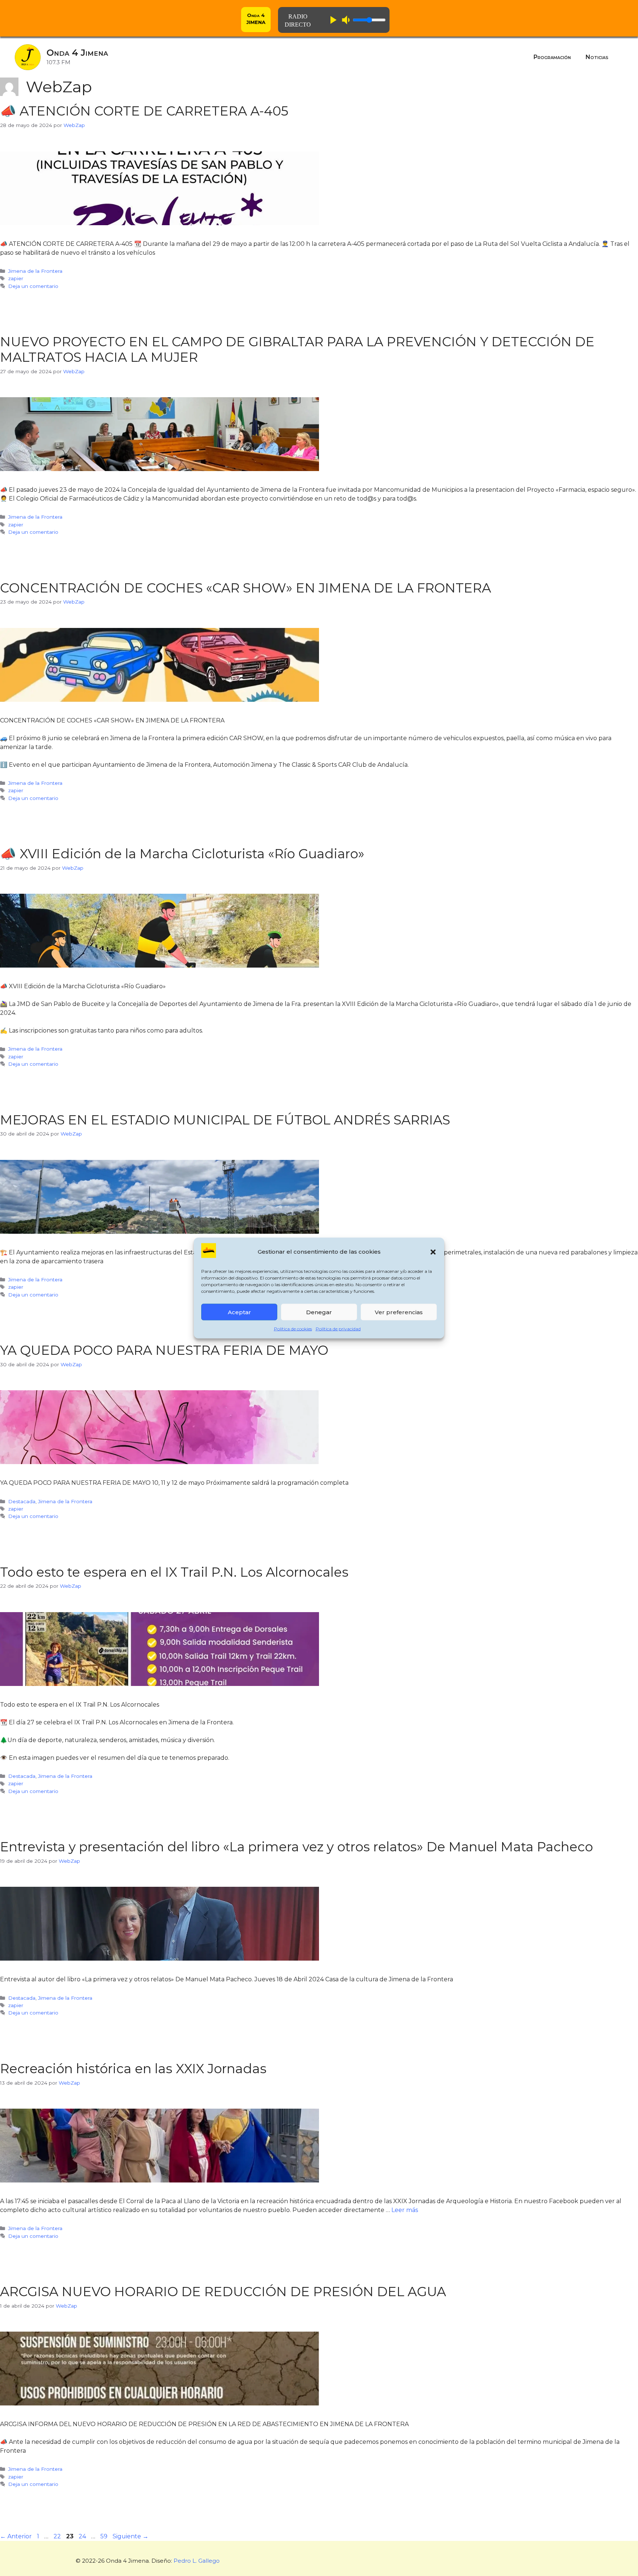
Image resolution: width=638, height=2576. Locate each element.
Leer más (405, 2210)
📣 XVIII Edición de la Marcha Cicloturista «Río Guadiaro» (182, 854)
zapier (16, 278)
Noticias (597, 57)
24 (83, 2536)
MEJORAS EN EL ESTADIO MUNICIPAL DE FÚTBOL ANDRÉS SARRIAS (225, 1120)
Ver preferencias (399, 1312)
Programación (552, 57)
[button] (433, 1252)
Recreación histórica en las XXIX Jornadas (133, 2069)
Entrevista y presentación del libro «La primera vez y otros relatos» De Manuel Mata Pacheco (296, 1847)
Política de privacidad (338, 1329)
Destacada (22, 1501)
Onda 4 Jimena (77, 53)
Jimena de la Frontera (35, 271)
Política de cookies (293, 1329)
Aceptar (239, 1312)
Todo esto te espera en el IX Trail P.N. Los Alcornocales (174, 1572)
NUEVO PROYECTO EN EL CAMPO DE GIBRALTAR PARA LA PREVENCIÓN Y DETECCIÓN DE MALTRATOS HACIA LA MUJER (297, 349)
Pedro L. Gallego (197, 2561)
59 (105, 2536)
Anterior (16, 2536)
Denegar (319, 1312)
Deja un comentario (33, 286)
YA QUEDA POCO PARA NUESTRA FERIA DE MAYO (164, 1350)
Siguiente (131, 2536)
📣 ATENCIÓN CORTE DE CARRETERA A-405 (144, 111)
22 (58, 2536)
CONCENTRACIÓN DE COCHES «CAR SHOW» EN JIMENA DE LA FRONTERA (246, 588)
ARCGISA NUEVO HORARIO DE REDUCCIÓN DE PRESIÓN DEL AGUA (223, 2292)
